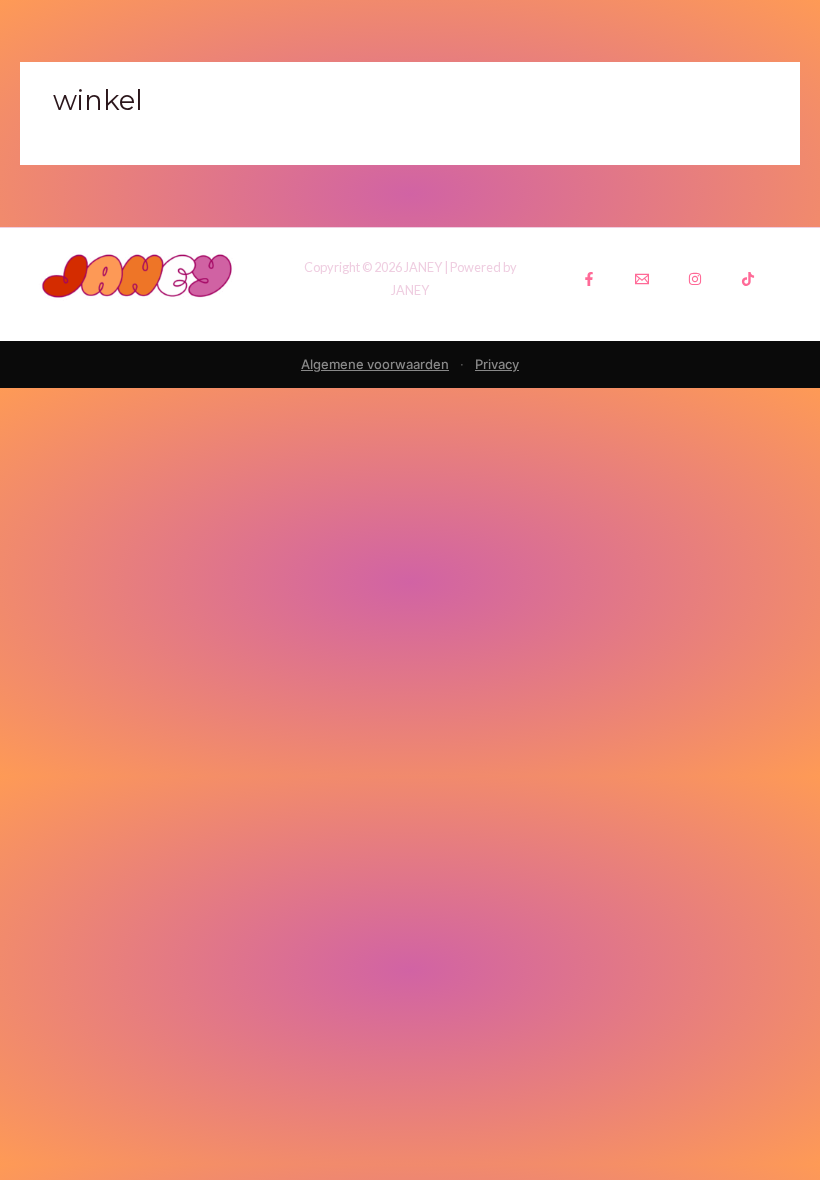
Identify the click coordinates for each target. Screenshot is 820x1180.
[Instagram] (695, 279)
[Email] (642, 279)
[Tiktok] (748, 279)
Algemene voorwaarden (375, 364)
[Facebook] (589, 279)
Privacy (497, 364)
